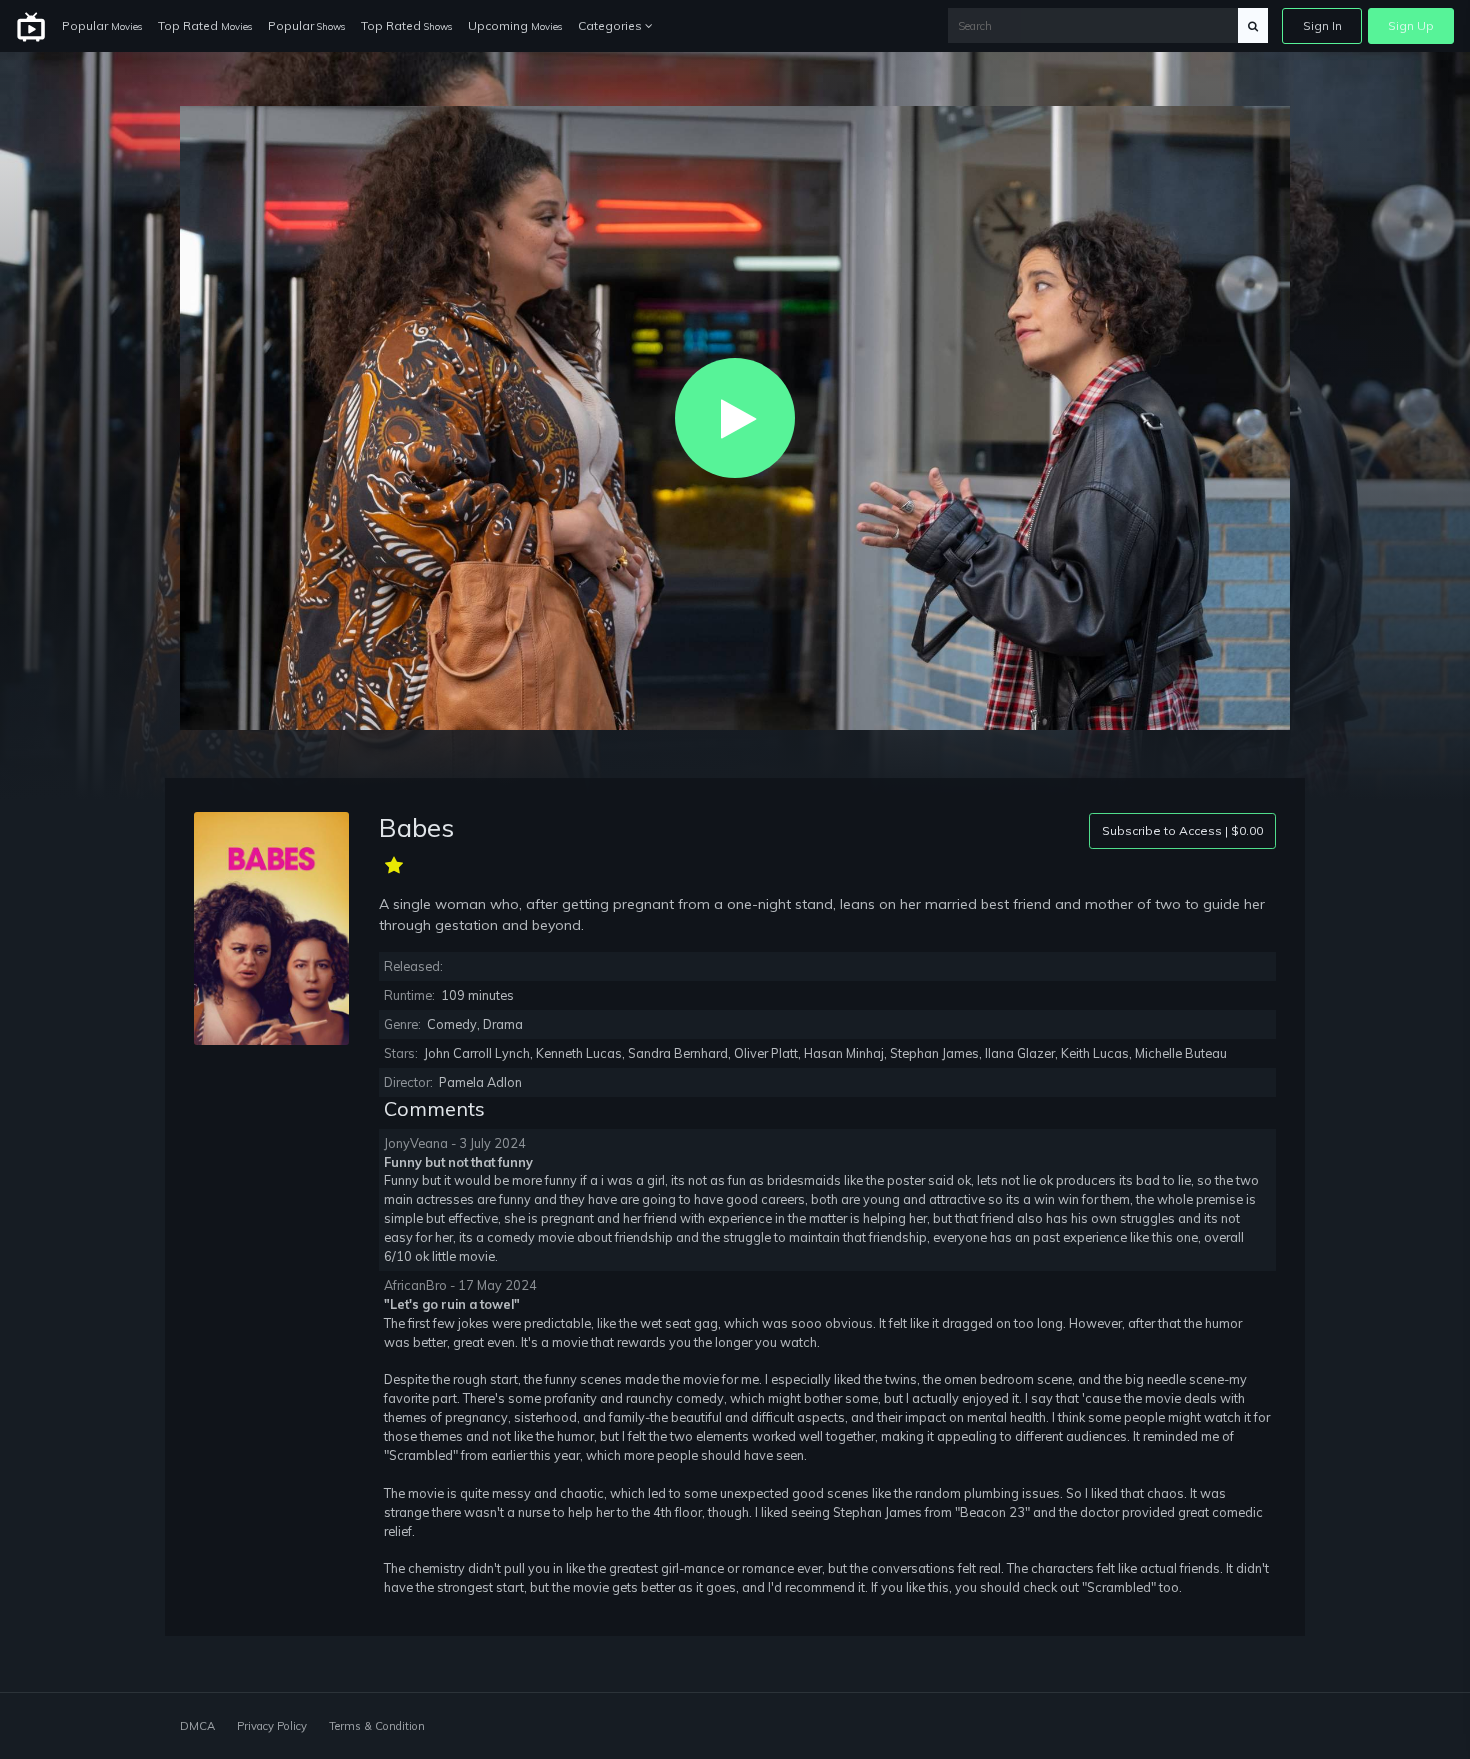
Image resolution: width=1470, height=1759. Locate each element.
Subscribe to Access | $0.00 (1182, 830)
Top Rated (205, 25)
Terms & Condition (377, 1726)
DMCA (197, 1726)
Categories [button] (611, 25)
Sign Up (1411, 25)
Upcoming (515, 25)
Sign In (1322, 25)
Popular (102, 25)
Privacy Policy (272, 1726)
